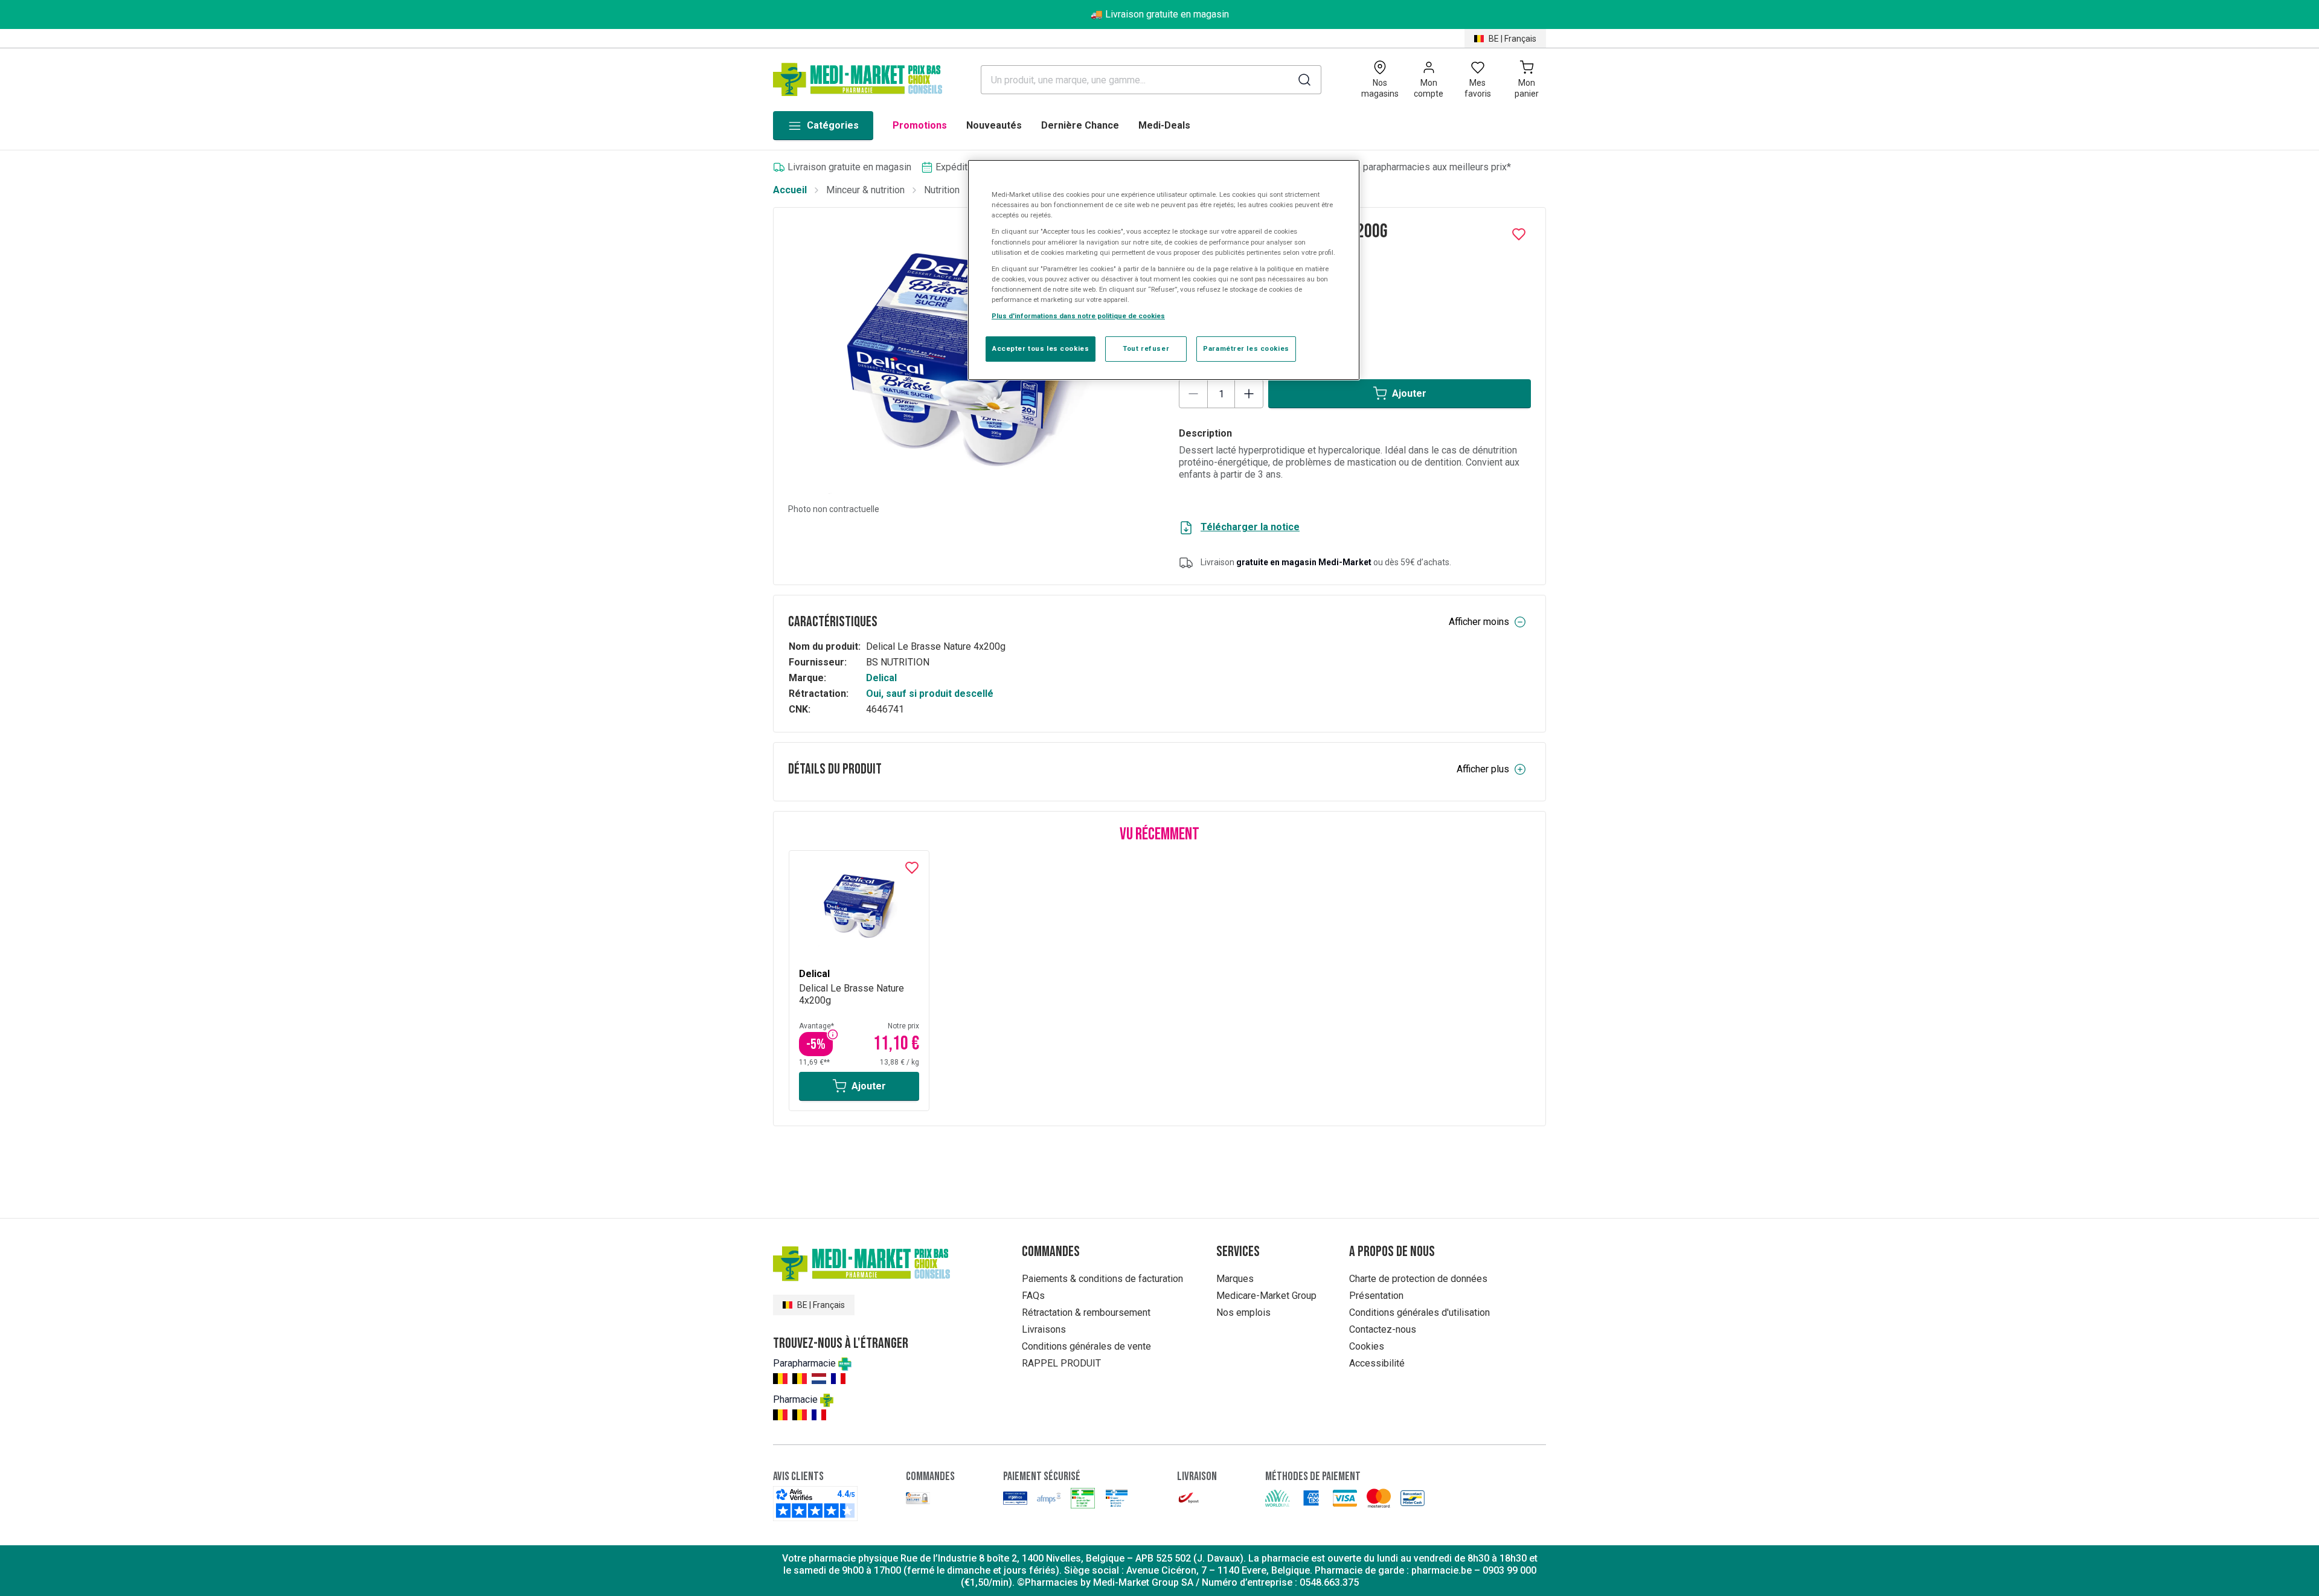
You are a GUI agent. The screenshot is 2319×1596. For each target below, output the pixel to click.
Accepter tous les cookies (1041, 348)
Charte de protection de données (1418, 1279)
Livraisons (1044, 1329)
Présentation (1376, 1296)
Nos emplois (1243, 1312)
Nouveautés (994, 125)
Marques (1235, 1279)
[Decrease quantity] (1193, 394)
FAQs (1033, 1296)
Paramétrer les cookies (1246, 348)
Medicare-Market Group (1266, 1296)
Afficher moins (1479, 622)
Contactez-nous (1383, 1329)
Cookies (1367, 1346)
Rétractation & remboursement (1086, 1312)
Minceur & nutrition (865, 190)
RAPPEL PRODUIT (1061, 1363)
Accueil (790, 190)
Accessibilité (1377, 1363)
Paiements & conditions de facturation (1102, 1279)
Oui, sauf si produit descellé (930, 694)
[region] (1164, 270)
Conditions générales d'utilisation (1419, 1312)
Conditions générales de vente (1086, 1346)
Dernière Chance (1080, 125)
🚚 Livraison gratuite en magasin (1160, 14)
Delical (881, 678)
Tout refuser (1146, 348)
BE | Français (1512, 39)
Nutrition (942, 190)
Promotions (920, 125)
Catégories (833, 125)
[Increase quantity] (1249, 394)
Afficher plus (1483, 769)
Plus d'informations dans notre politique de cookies (1078, 316)
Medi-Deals (1164, 125)
